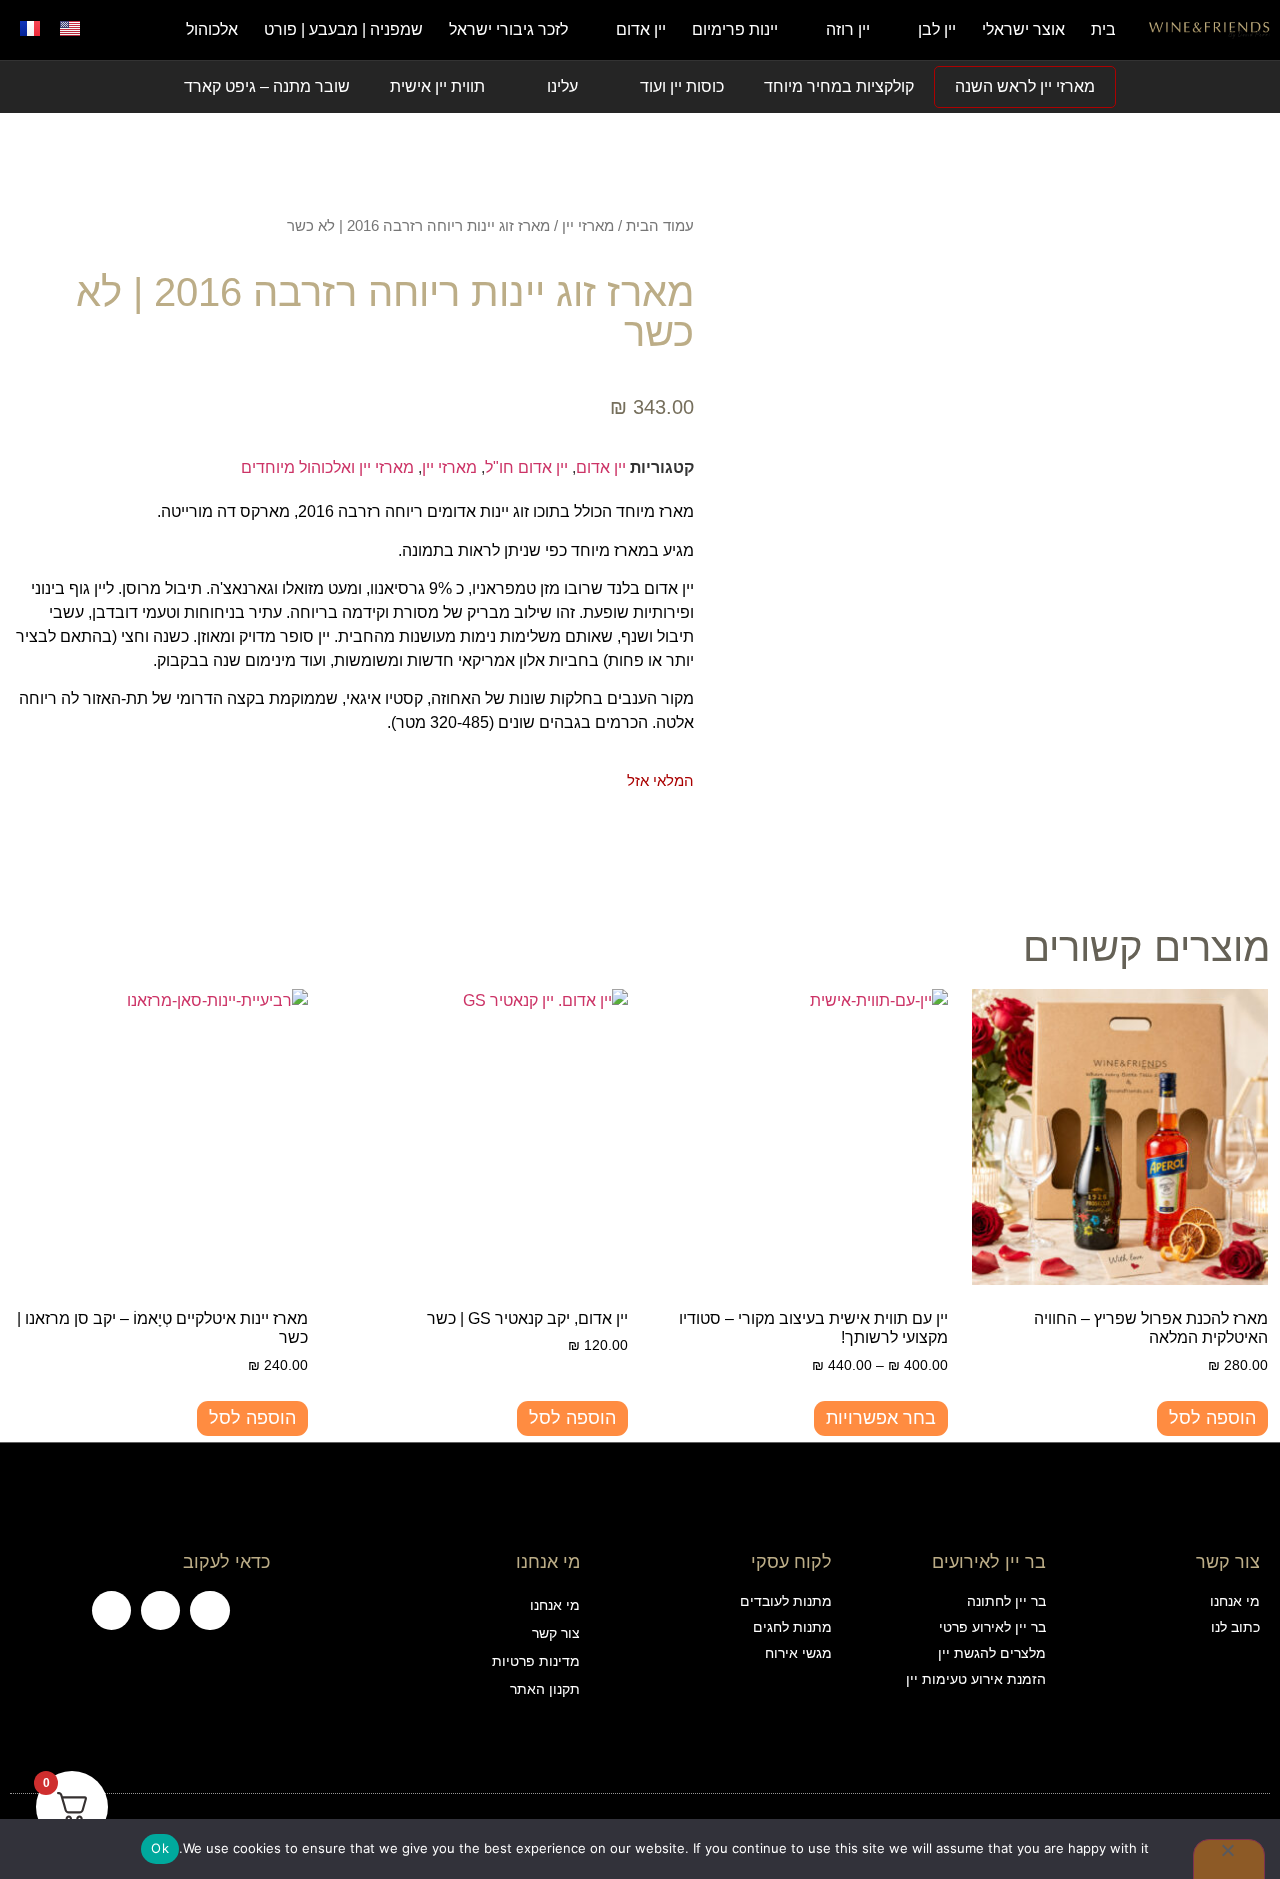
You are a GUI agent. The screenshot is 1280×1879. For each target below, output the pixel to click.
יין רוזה (848, 29)
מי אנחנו (554, 1605)
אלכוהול (212, 29)
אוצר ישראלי (1023, 29)
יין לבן (937, 29)
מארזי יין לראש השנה (1025, 86)
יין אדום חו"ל (526, 467)
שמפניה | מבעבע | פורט (343, 29)
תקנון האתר (544, 1689)
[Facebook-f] (209, 1610)
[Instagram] (160, 1610)
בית (1103, 29)
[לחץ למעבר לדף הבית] (1209, 30)
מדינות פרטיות (535, 1661)
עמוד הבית (660, 226)
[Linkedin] (111, 1610)
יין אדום (641, 29)
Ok (160, 1848)
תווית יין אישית (437, 86)
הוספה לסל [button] (1212, 1418)
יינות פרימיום (735, 29)
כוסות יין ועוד (682, 86)
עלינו (562, 86)
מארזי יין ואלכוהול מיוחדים (327, 467)
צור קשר (555, 1633)
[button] (115, 30)
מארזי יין (588, 226)
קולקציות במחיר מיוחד (839, 86)
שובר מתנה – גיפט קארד (267, 86)
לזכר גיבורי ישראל (508, 29)
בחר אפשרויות (881, 1418)
